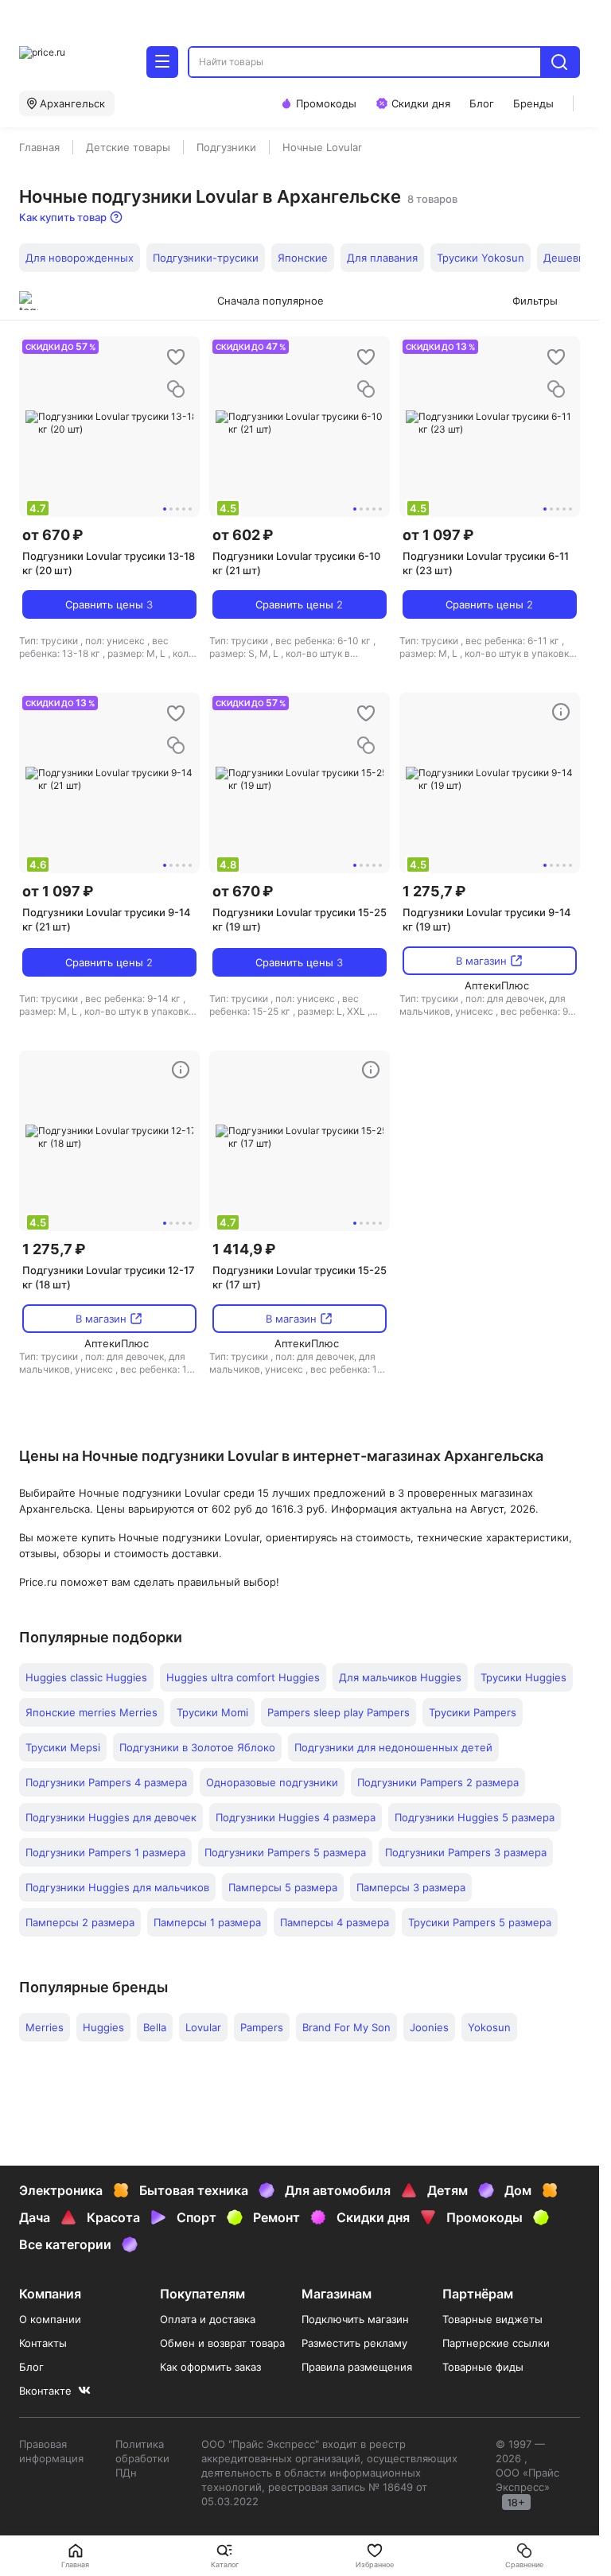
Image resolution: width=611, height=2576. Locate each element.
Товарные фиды (483, 2367)
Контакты (43, 2343)
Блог (31, 2367)
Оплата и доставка (208, 2319)
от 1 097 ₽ (438, 535)
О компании (50, 2319)
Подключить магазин (355, 2319)
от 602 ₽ (243, 535)
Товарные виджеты (492, 2319)
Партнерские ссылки (496, 2343)
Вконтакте (45, 2391)
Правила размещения (357, 2367)
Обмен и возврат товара (222, 2343)
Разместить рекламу (354, 2343)
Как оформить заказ (210, 2367)
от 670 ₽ (53, 535)
